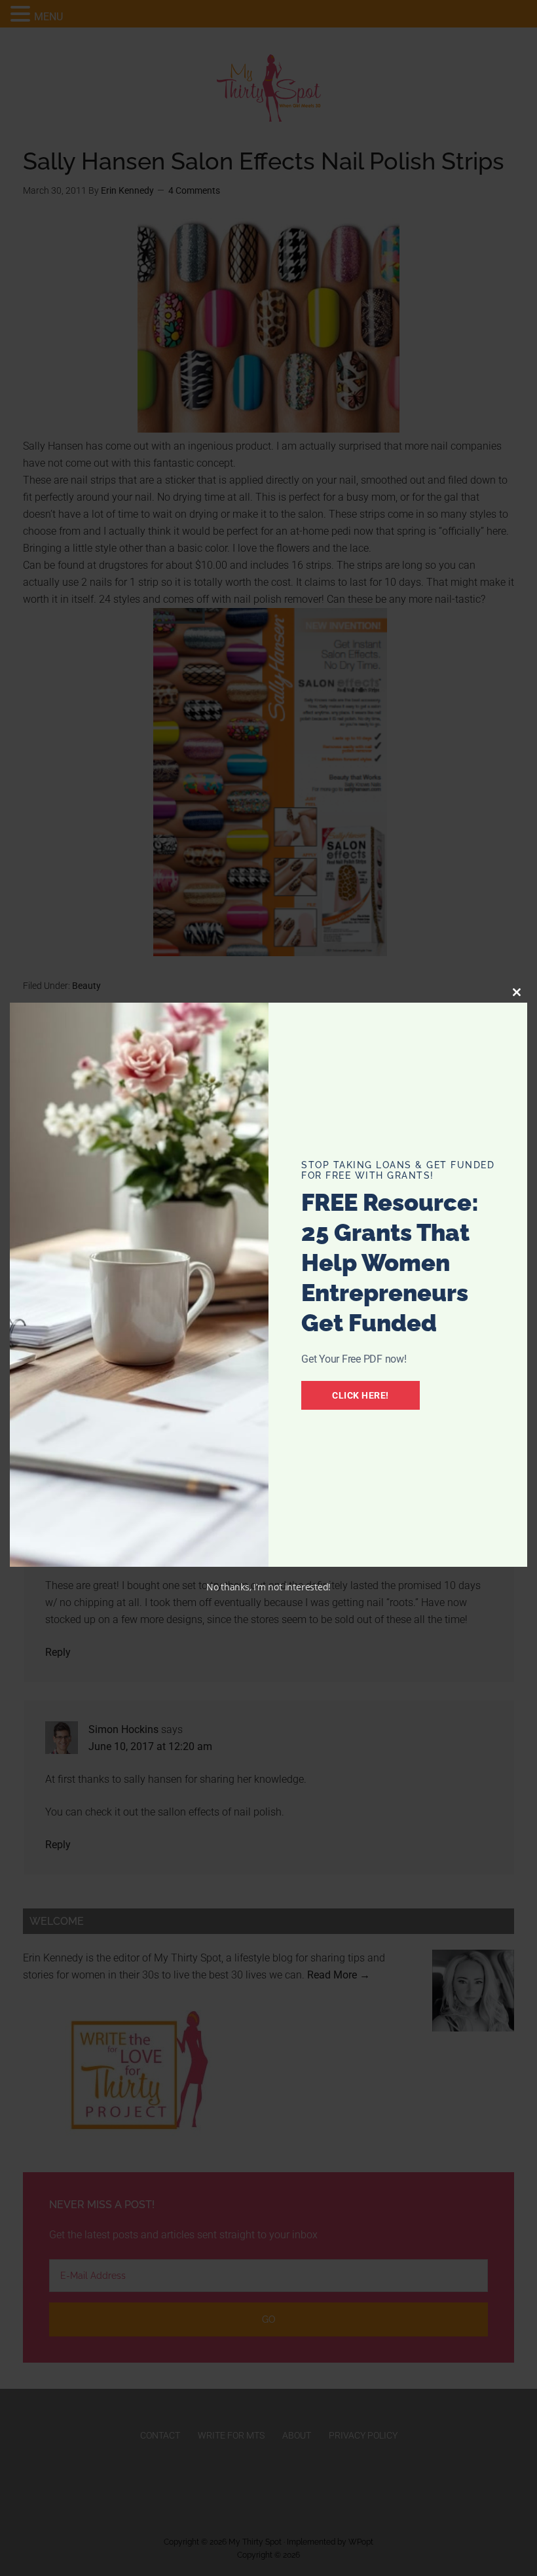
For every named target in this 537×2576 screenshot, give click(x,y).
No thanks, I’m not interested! (268, 1587)
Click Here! (361, 1395)
